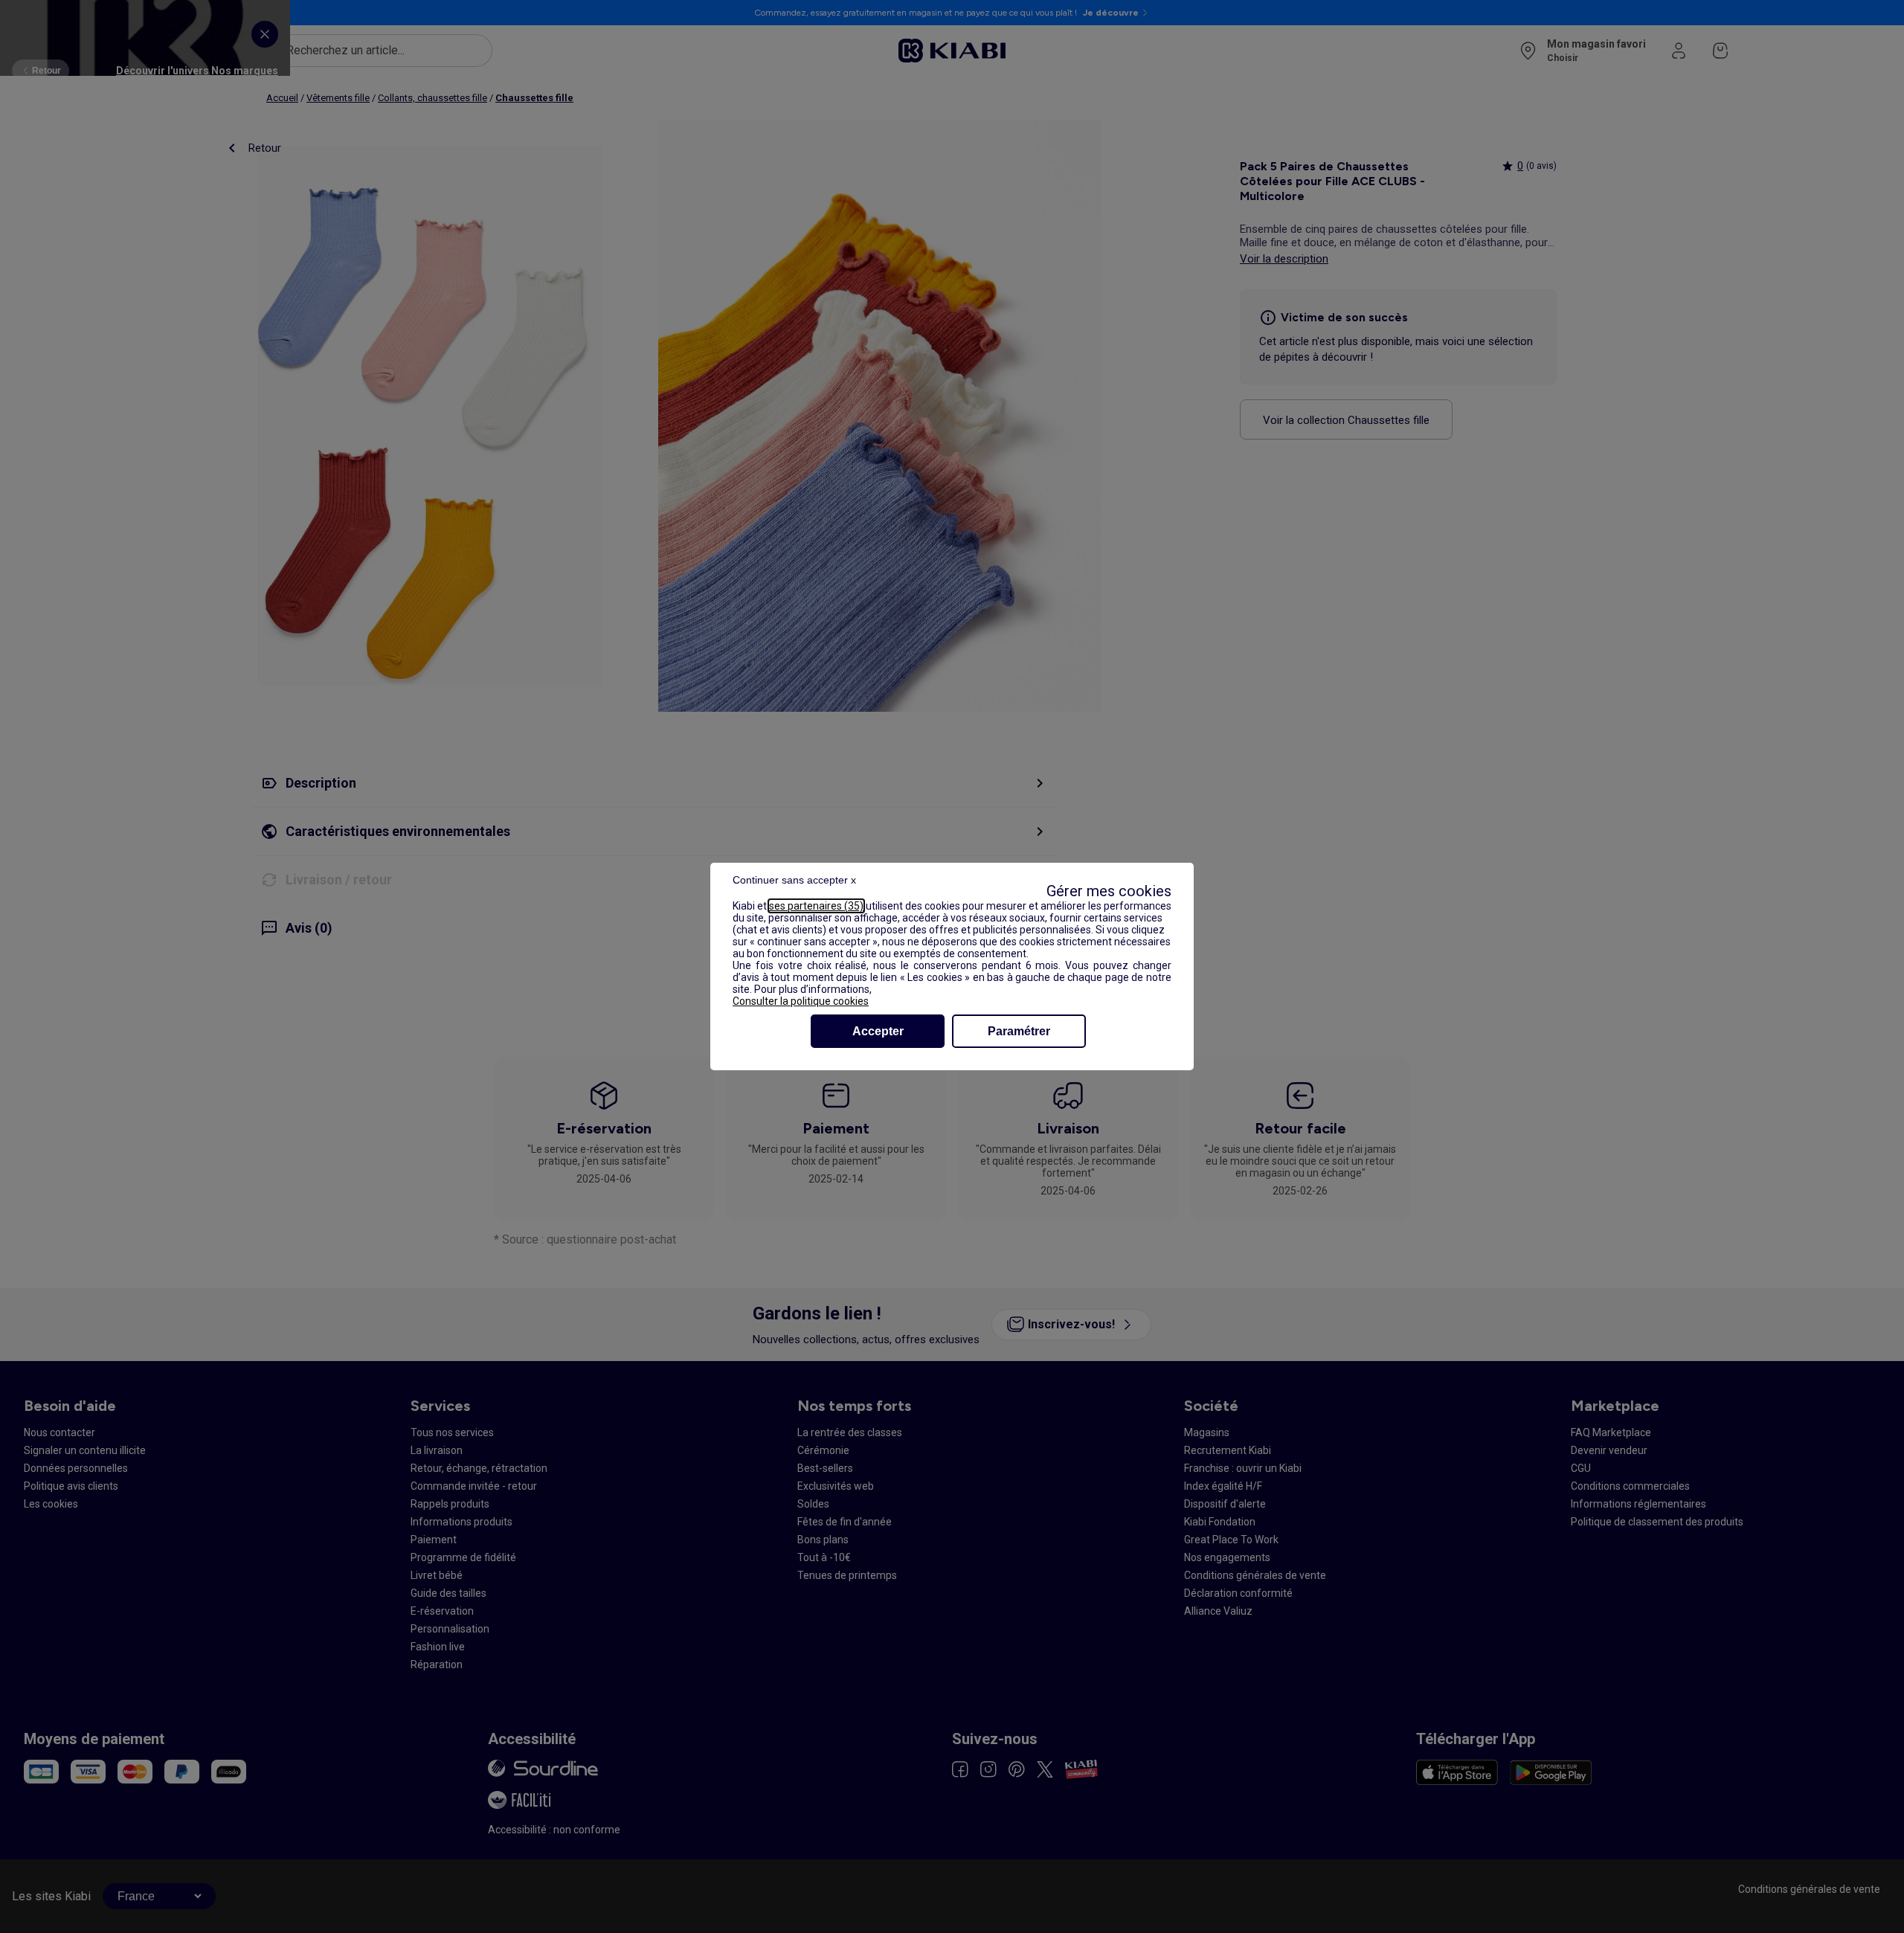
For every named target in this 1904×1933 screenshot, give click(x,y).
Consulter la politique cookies (801, 1001)
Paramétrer (1019, 1031)
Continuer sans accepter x (794, 880)
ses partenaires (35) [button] (816, 906)
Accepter (878, 1031)
